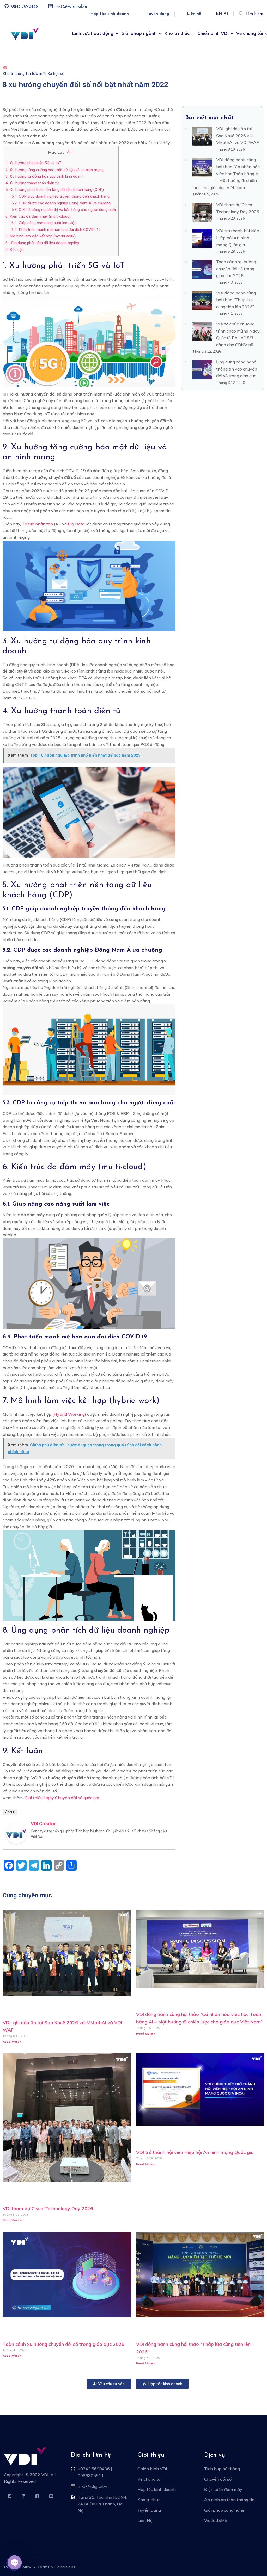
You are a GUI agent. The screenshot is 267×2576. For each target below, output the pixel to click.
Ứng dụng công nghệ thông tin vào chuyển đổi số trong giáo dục (237, 369)
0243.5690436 (25, 7)
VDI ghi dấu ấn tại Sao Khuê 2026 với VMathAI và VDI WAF (237, 136)
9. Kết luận (15, 250)
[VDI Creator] (16, 1833)
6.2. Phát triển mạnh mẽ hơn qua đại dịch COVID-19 (56, 230)
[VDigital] (25, 34)
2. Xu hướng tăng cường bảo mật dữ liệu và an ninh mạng (54, 170)
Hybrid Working (69, 1414)
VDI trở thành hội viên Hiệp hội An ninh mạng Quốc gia (238, 238)
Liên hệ (194, 14)
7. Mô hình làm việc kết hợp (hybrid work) (41, 236)
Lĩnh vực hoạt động (93, 33)
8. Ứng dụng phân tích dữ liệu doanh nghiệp (42, 243)
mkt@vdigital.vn (71, 7)
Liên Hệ (145, 2520)
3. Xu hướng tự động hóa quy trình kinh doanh (45, 176)
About (10, 1812)
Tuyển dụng (158, 14)
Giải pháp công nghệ (224, 2510)
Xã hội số (56, 74)
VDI (45, 2475)
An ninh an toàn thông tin (229, 2500)
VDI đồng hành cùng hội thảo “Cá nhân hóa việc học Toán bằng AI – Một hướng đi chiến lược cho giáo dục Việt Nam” (226, 173)
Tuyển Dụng (149, 2510)
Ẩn (69, 152)
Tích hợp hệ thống (222, 2469)
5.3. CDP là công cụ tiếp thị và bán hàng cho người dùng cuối (64, 210)
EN (219, 14)
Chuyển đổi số (218, 2479)
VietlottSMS (216, 2520)
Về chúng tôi (250, 33)
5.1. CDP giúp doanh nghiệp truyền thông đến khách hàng (60, 196)
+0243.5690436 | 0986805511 (95, 2472)
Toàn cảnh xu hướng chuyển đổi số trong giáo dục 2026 (236, 269)
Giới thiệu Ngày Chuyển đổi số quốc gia (62, 1798)
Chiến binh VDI (213, 33)
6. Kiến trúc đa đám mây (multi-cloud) (38, 216)
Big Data (76, 524)
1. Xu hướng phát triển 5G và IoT (33, 163)
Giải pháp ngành (139, 33)
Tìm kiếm (254, 14)
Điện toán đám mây (223, 2489)
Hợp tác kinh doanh (110, 14)
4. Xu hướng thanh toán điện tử (32, 183)
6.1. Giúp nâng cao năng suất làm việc (44, 223)
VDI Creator (43, 1824)
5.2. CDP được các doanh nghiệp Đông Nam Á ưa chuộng (61, 203)
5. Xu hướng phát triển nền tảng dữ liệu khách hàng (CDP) (55, 190)
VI (226, 14)
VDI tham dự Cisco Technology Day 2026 (48, 2208)
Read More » (12, 2042)
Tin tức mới (35, 74)
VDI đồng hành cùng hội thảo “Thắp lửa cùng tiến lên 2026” (236, 300)
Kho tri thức (177, 33)
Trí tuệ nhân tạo (37, 524)
